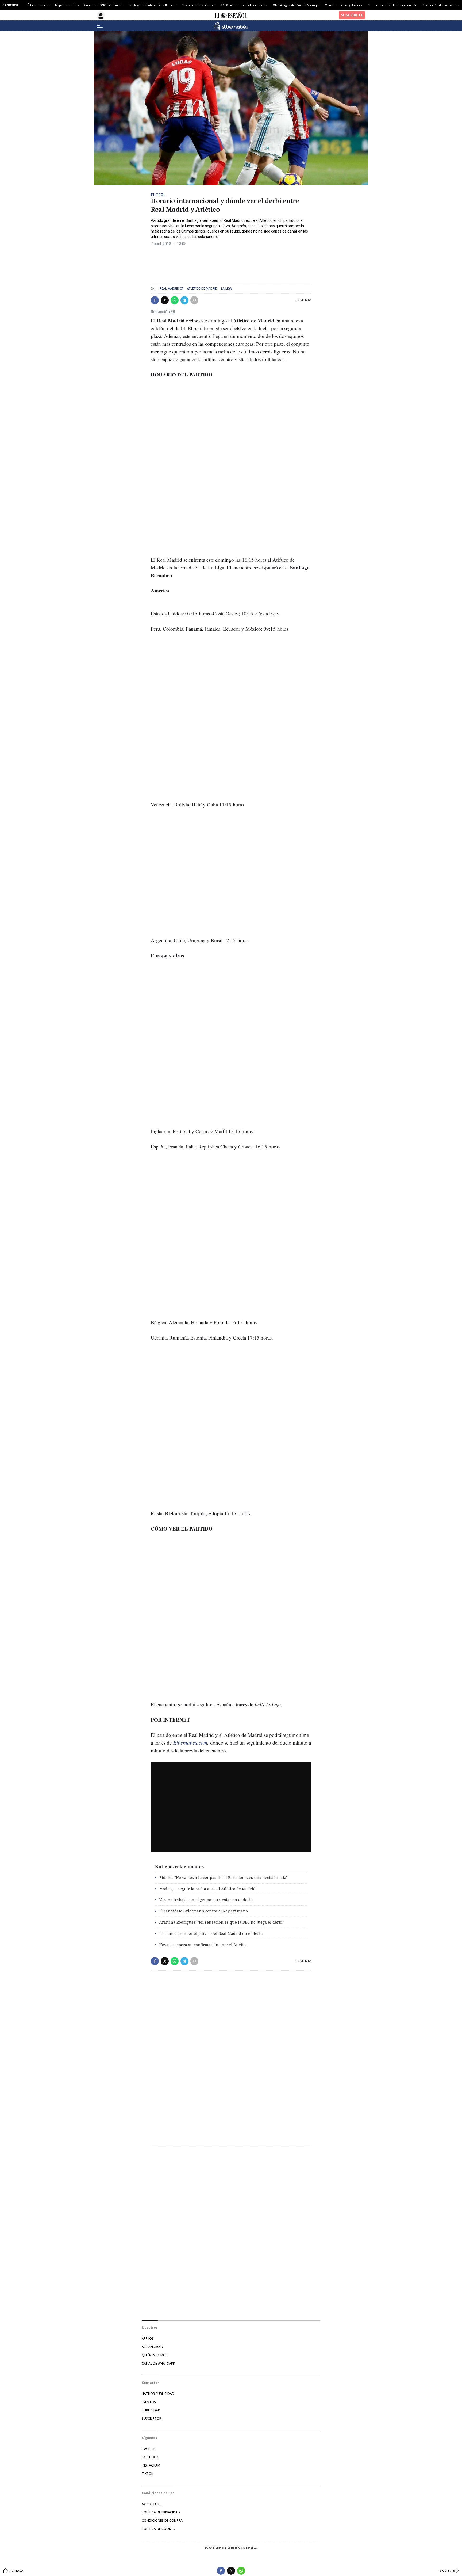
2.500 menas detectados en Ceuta (244, 5)
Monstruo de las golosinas (344, 5)
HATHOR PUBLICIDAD (158, 2394)
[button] (155, 300)
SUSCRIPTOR (151, 2419)
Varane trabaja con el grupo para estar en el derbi (206, 1900)
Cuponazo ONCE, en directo (104, 5)
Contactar (150, 2383)
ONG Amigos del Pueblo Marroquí (296, 5)
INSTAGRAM (151, 2465)
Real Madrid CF (172, 289)
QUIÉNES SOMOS (155, 2355)
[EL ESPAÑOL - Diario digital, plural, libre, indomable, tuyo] (231, 15)
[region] (191, 263)
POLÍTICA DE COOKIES (158, 2529)
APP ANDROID (152, 2347)
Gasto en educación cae (198, 5)
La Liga (226, 289)
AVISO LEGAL (151, 2504)
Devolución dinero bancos (441, 5)
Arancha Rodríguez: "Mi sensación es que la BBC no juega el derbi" (222, 1922)
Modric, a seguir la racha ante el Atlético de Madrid (207, 1889)
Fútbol (158, 195)
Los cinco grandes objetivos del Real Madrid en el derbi (211, 1933)
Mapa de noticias (67, 5)
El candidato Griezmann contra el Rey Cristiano (204, 1911)
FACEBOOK (150, 2457)
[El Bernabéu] (231, 26)
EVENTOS (149, 2402)
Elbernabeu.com (190, 1743)
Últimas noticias (38, 5)
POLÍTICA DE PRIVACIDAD (161, 2512)
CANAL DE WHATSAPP (158, 2363)
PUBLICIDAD (151, 2410)
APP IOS (148, 2339)
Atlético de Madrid (202, 289)
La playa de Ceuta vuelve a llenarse (152, 5)
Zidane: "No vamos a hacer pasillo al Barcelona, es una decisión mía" (224, 1877)
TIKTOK (147, 2474)
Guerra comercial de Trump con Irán (392, 5)
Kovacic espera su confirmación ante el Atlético (203, 1945)
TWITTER (149, 2449)
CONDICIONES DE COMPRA (162, 2520)
